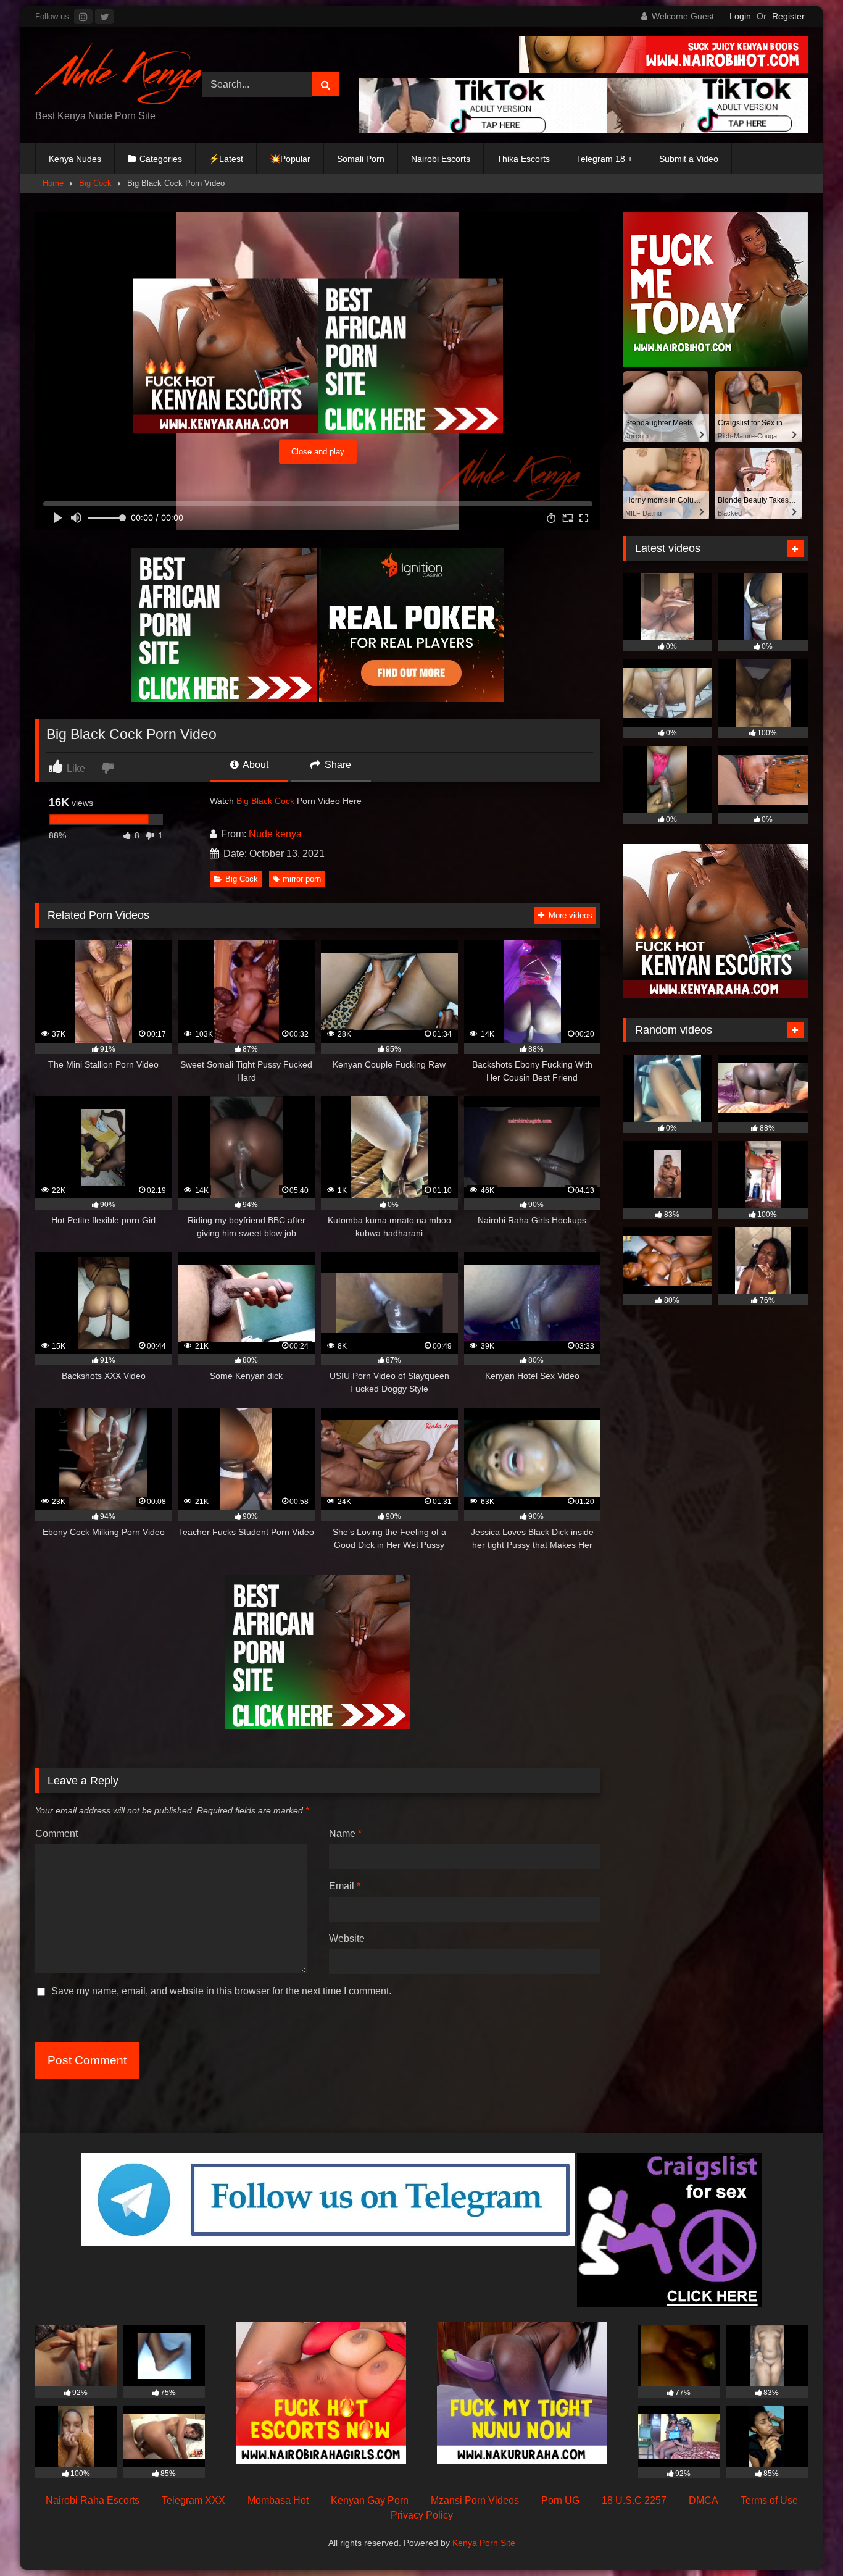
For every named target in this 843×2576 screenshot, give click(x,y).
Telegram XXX (193, 2500)
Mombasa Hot (278, 2500)
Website (347, 1938)
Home (53, 183)
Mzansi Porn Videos (475, 2500)
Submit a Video (689, 159)
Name (345, 1834)
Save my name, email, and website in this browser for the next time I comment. (221, 1991)
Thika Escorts (523, 159)
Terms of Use (769, 2500)
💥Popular (290, 159)
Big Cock (95, 183)
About (255, 765)
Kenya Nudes (75, 159)
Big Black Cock (265, 801)
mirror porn (302, 879)
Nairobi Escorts (441, 159)
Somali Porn (361, 159)
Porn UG (560, 2500)
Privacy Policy (422, 2515)
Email (345, 1886)
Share (337, 765)
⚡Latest (226, 159)
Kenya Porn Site (484, 2543)
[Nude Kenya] (118, 75)
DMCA (704, 2500)
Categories (161, 159)
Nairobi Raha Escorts (93, 2500)
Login (740, 16)
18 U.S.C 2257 (634, 2500)
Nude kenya (275, 834)
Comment (56, 1834)
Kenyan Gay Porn (370, 2500)
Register (788, 16)
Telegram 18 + (604, 159)
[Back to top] (805, 2539)
